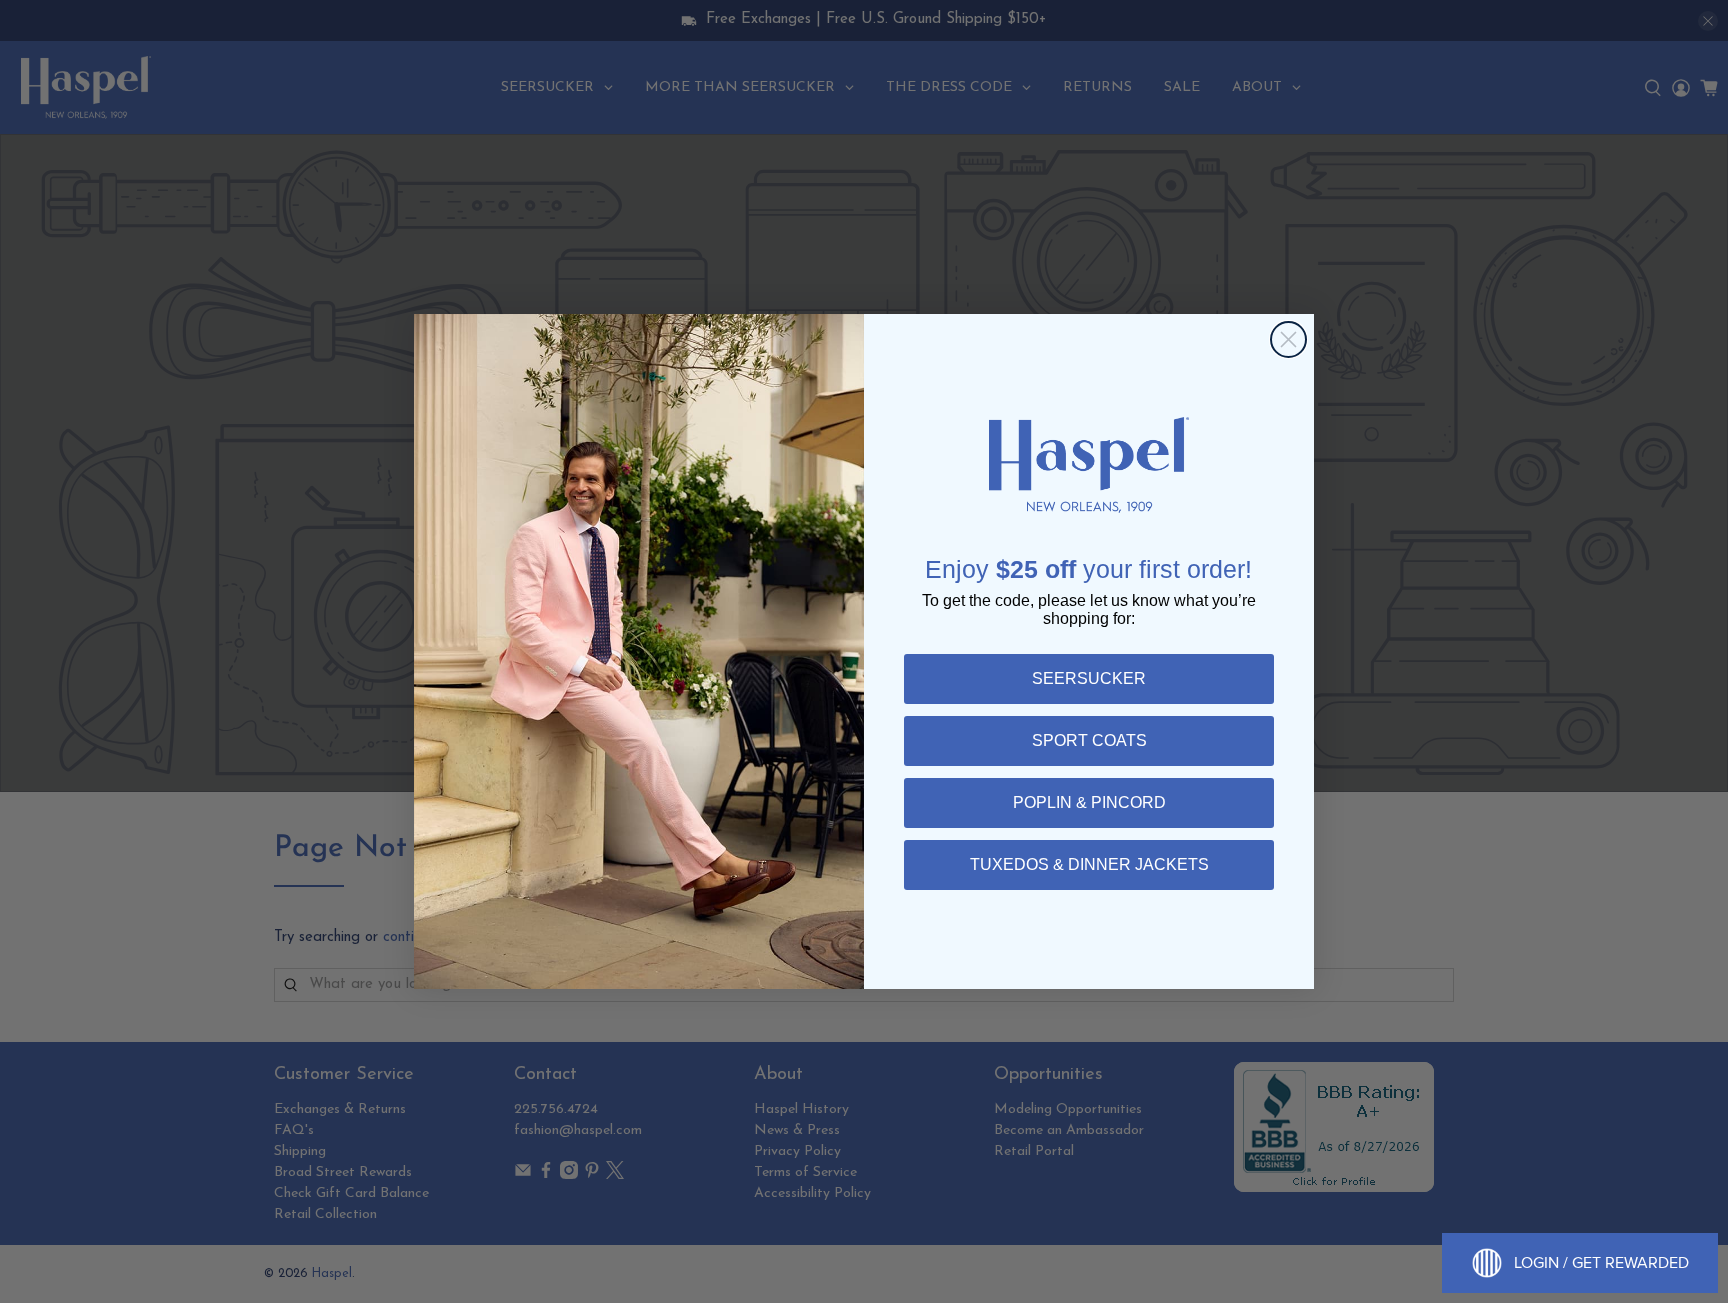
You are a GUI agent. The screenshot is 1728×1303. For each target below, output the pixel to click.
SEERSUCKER (1089, 678)
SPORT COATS (1089, 740)
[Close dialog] (1288, 339)
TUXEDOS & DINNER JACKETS (1089, 864)
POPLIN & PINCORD (1089, 802)
